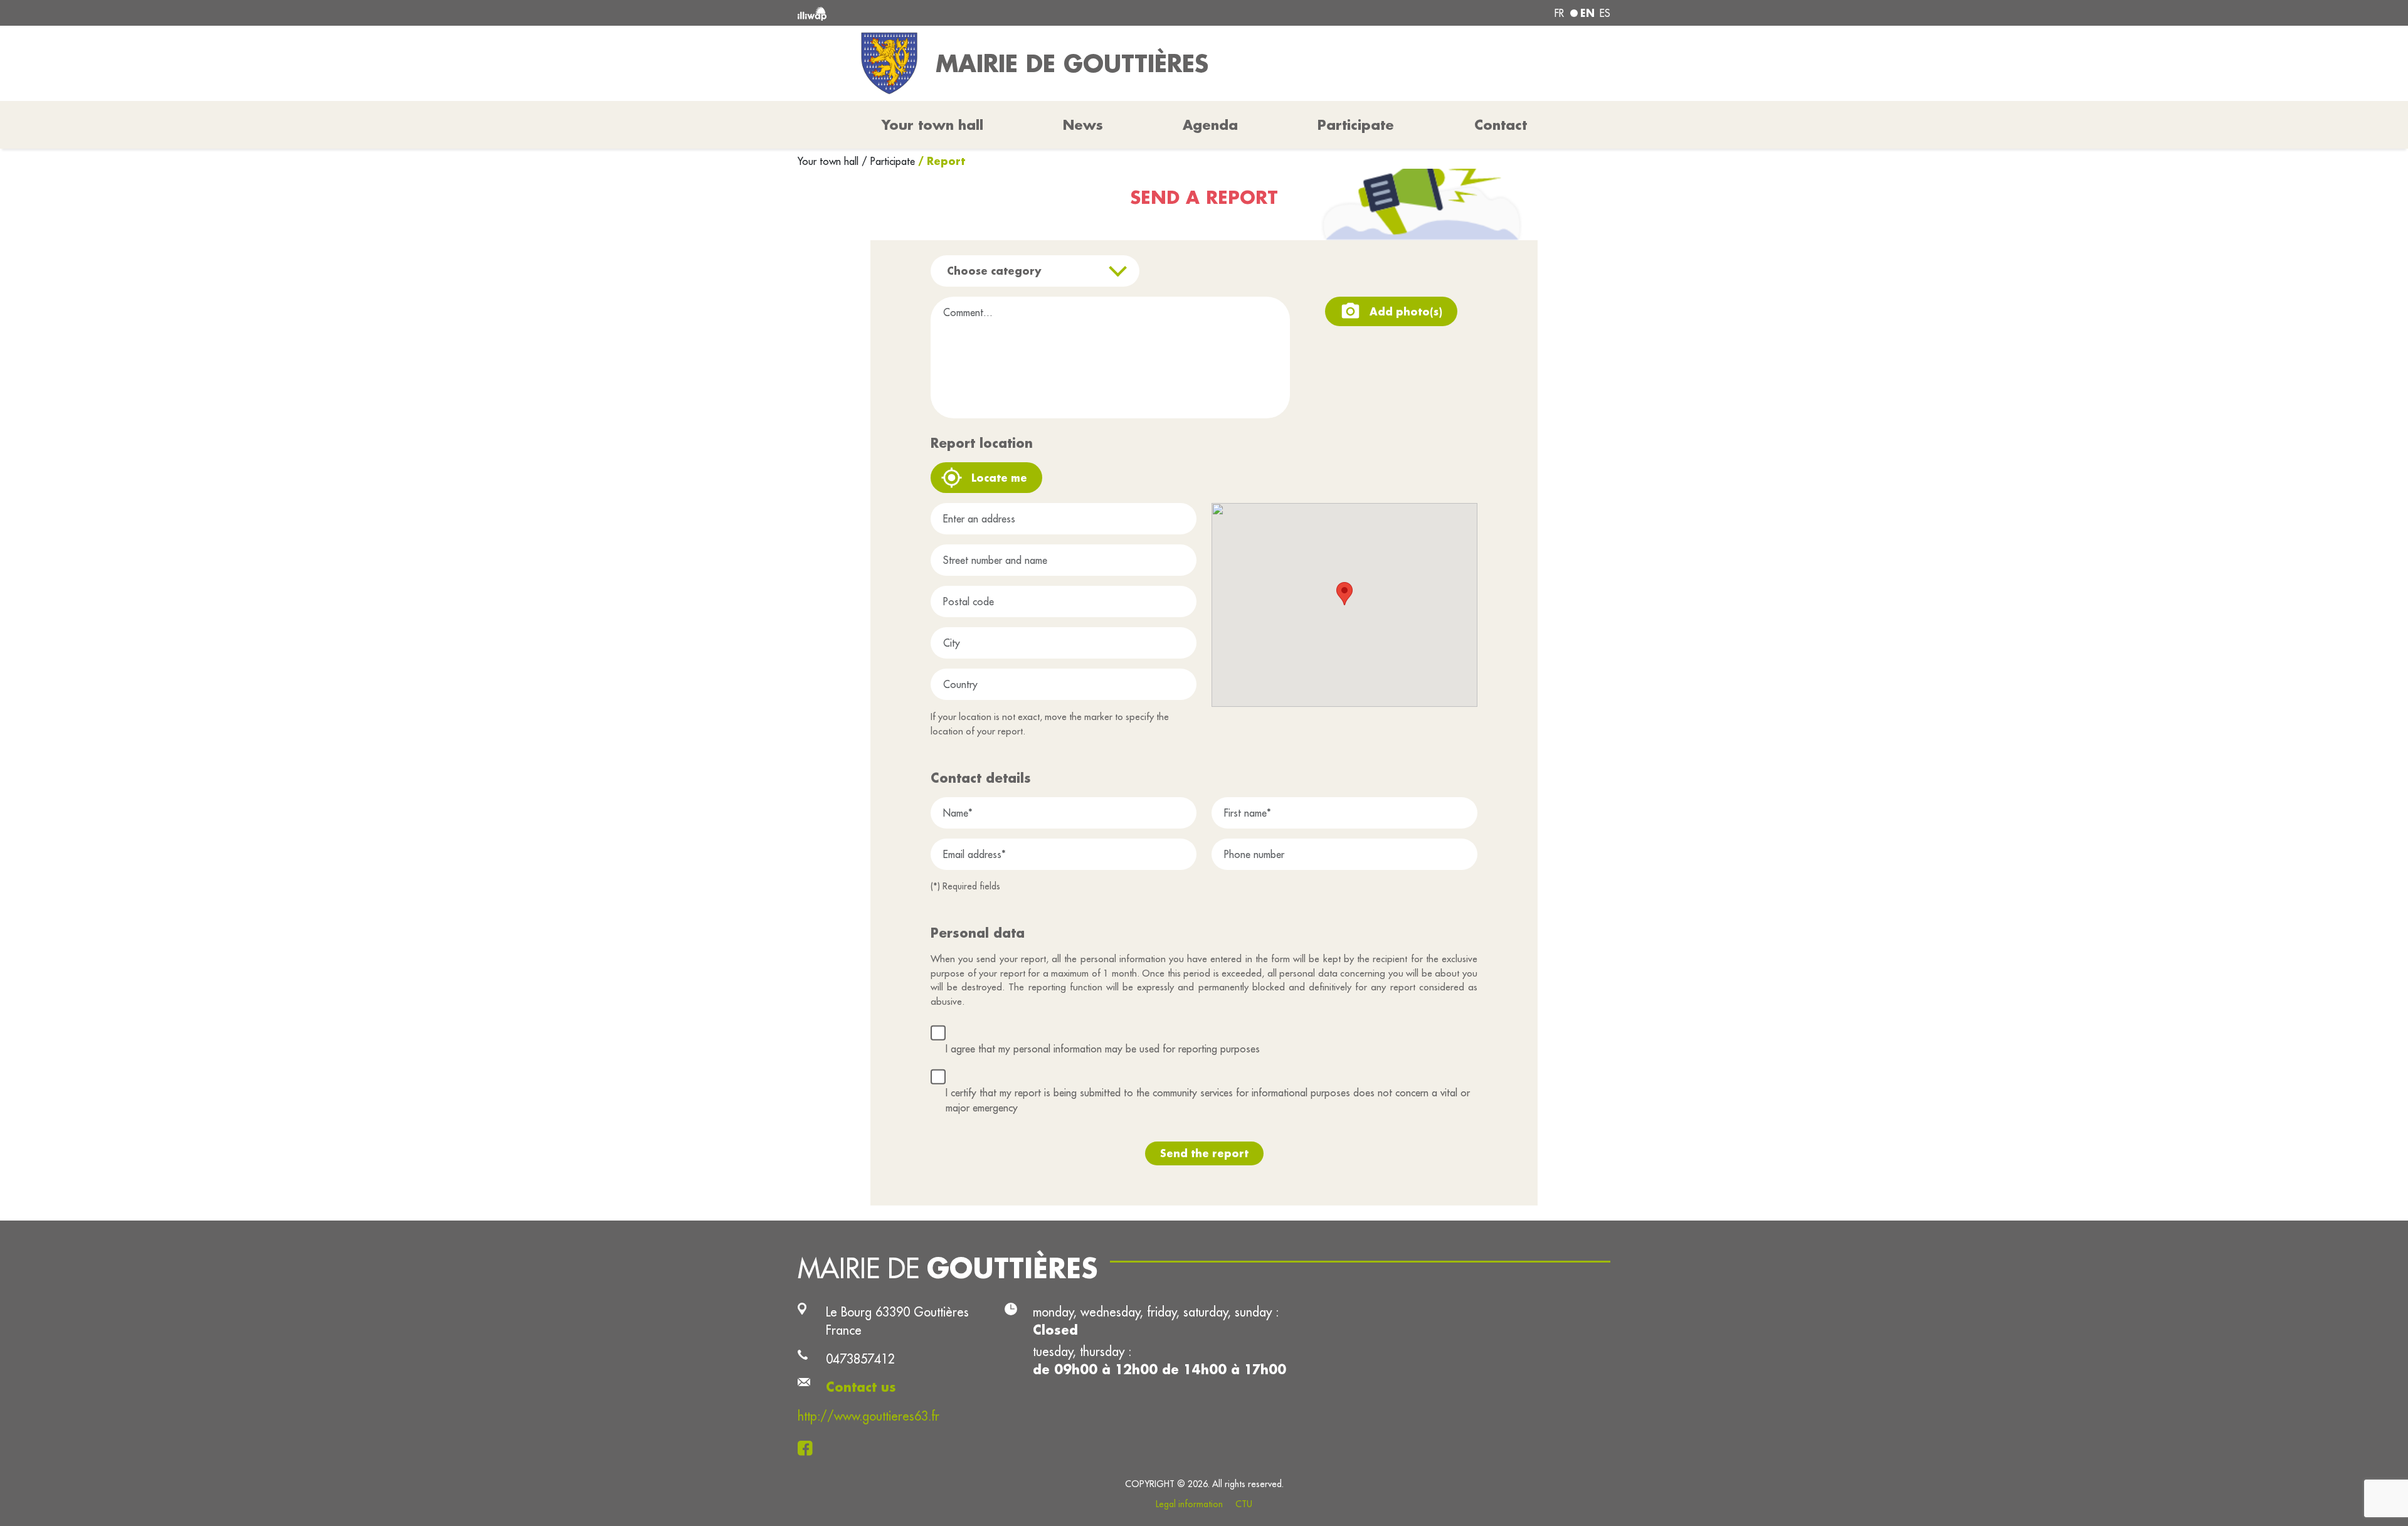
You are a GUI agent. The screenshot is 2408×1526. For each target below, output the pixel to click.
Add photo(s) (1406, 311)
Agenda (1210, 125)
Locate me (999, 478)
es (1605, 13)
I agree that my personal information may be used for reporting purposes (1103, 1049)
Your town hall (830, 161)
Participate (1356, 125)
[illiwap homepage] (963, 13)
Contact (1501, 125)
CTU (1244, 1504)
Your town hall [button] (932, 125)
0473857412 (860, 1359)
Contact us (861, 1387)
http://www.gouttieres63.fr (869, 1416)
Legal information (1189, 1504)
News (1083, 125)
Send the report (1204, 1153)
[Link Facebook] (809, 1447)
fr (1559, 13)
